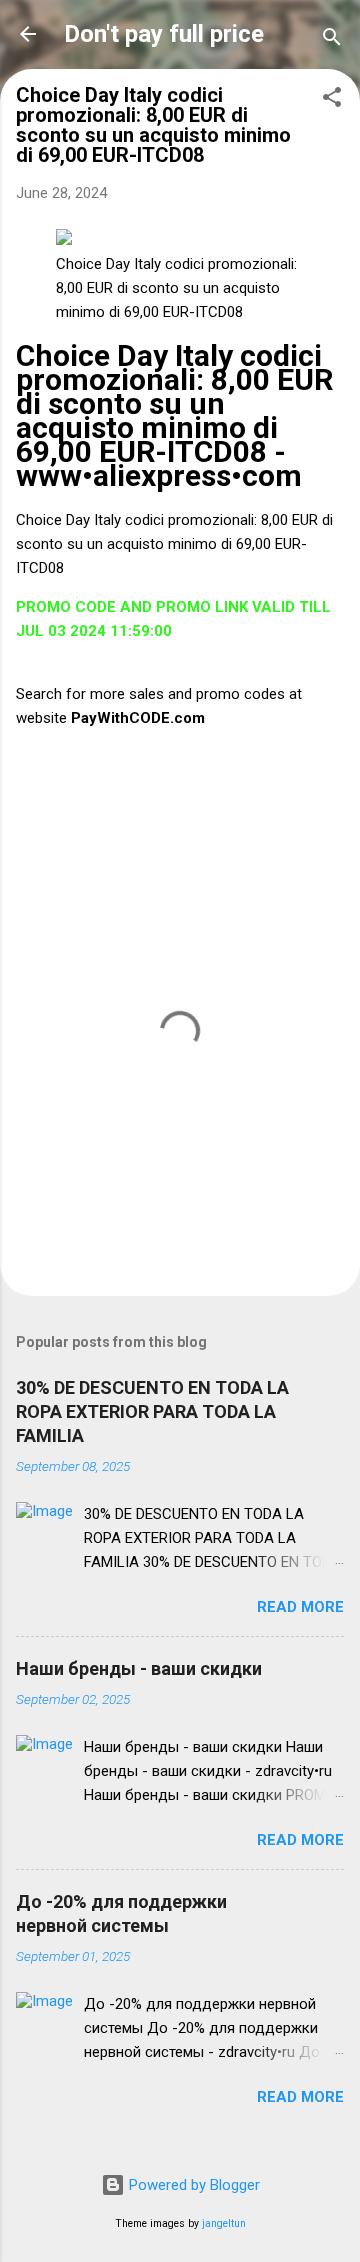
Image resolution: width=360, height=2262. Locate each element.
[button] (332, 100)
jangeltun (224, 2223)
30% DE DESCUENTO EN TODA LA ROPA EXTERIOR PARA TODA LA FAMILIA (152, 1411)
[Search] (332, 40)
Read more (300, 1607)
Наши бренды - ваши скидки (139, 1668)
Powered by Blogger (192, 2185)
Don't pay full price (164, 34)
